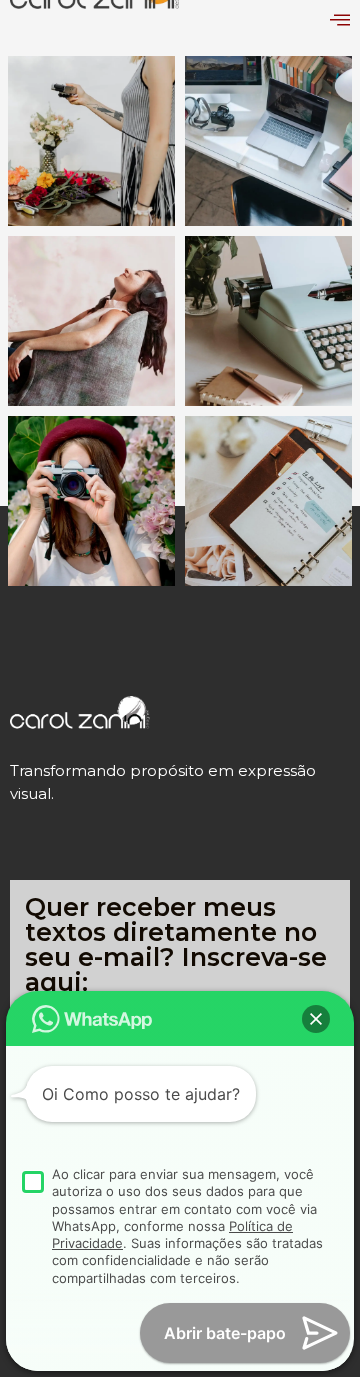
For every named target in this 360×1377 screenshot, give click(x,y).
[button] (316, 1019)
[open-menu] (340, 20)
